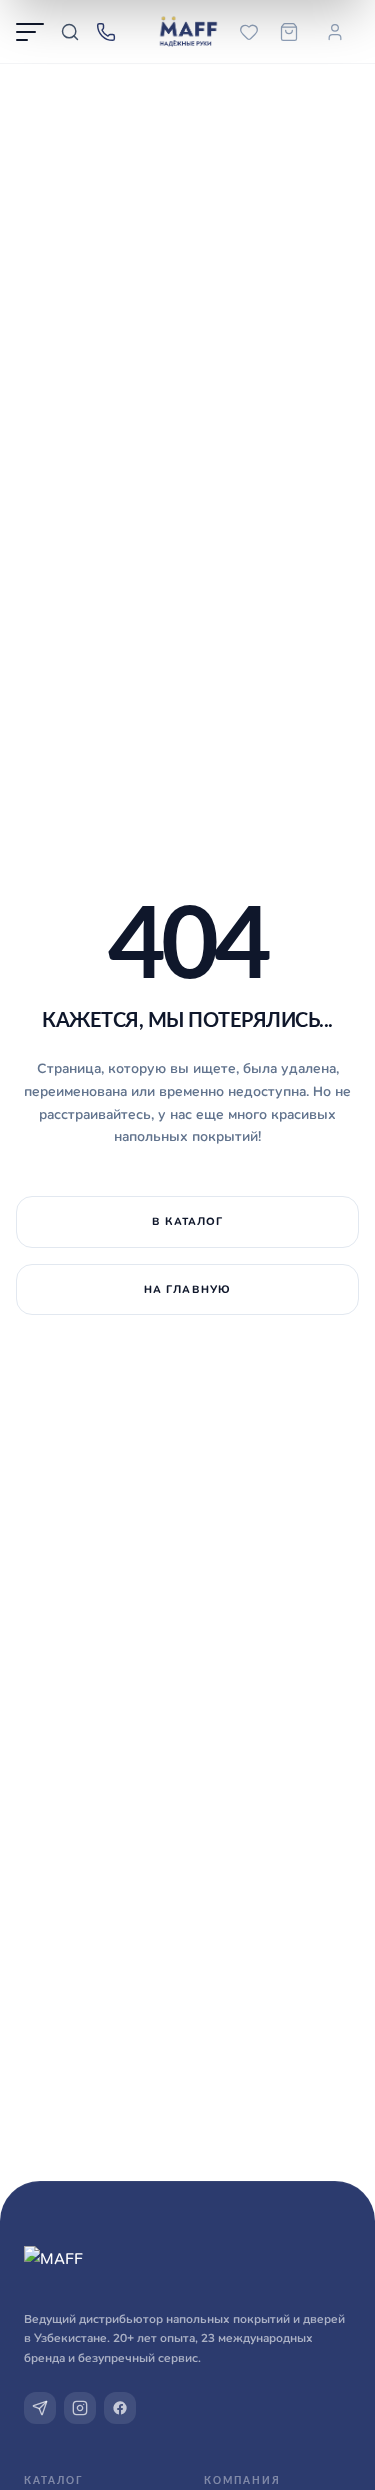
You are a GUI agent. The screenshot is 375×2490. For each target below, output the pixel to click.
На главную (187, 1289)
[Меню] (30, 32)
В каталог (188, 1221)
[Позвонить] (106, 32)
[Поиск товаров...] (70, 32)
